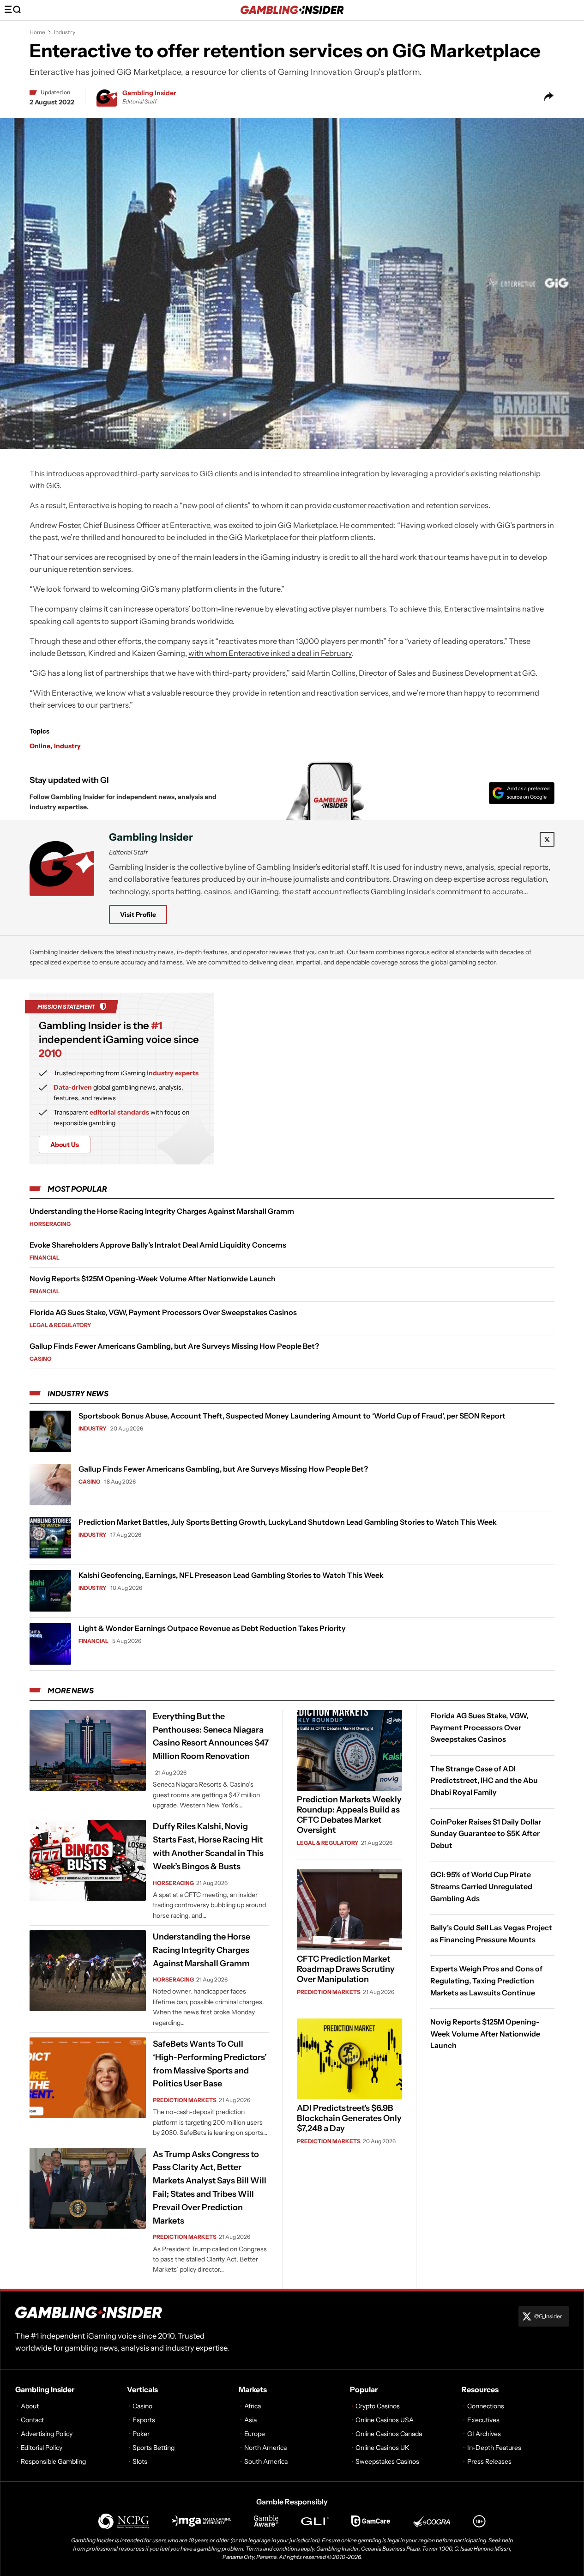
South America (266, 2461)
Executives (483, 2420)
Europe (255, 2434)
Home (37, 32)
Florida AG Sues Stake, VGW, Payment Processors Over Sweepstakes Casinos (163, 1312)
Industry (65, 32)
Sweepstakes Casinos (387, 2461)
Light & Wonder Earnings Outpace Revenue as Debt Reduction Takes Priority (212, 1628)
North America (265, 2448)
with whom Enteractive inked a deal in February (270, 653)
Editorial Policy (42, 2448)
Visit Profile (138, 915)
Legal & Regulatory (60, 1325)
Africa (253, 2406)
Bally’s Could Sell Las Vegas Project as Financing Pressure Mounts (491, 1934)
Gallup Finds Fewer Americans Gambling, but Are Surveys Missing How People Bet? (174, 1346)
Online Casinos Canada (389, 2434)
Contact (32, 2420)
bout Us (65, 1145)
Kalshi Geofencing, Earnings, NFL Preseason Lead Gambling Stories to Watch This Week (231, 1575)
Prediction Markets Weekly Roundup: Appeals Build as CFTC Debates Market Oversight (349, 1815)
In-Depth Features (494, 2448)
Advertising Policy (47, 2434)
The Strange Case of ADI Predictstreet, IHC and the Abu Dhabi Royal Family (484, 1780)
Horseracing (50, 1224)
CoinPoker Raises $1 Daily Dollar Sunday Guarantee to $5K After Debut (486, 1833)
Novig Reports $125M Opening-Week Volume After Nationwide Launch (153, 1279)
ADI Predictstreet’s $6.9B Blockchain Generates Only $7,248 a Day (349, 2118)
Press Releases (489, 2461)
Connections (486, 2406)
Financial (45, 1258)
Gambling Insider (149, 93)
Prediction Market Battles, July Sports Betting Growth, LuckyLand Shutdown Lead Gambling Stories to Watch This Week (288, 1522)
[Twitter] (547, 839)
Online (40, 746)
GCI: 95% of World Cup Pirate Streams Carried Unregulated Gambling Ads (481, 1886)
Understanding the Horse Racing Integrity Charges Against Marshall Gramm (162, 1211)
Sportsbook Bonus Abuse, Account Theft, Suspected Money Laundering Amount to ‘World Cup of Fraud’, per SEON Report (292, 1416)
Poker (141, 2434)
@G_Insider (548, 2316)
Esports (144, 2420)
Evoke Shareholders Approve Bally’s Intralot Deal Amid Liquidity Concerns (158, 1245)
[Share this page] (549, 97)
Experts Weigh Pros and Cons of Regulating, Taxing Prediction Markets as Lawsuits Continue (486, 1980)
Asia (250, 2420)
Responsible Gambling (53, 2461)
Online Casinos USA (385, 2420)
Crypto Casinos (378, 2406)
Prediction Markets (185, 2100)
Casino (41, 1359)
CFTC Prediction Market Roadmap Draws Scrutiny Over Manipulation (346, 1969)
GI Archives (484, 2434)
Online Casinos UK (382, 2448)
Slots (140, 2461)
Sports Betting (154, 2448)
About (30, 2406)
